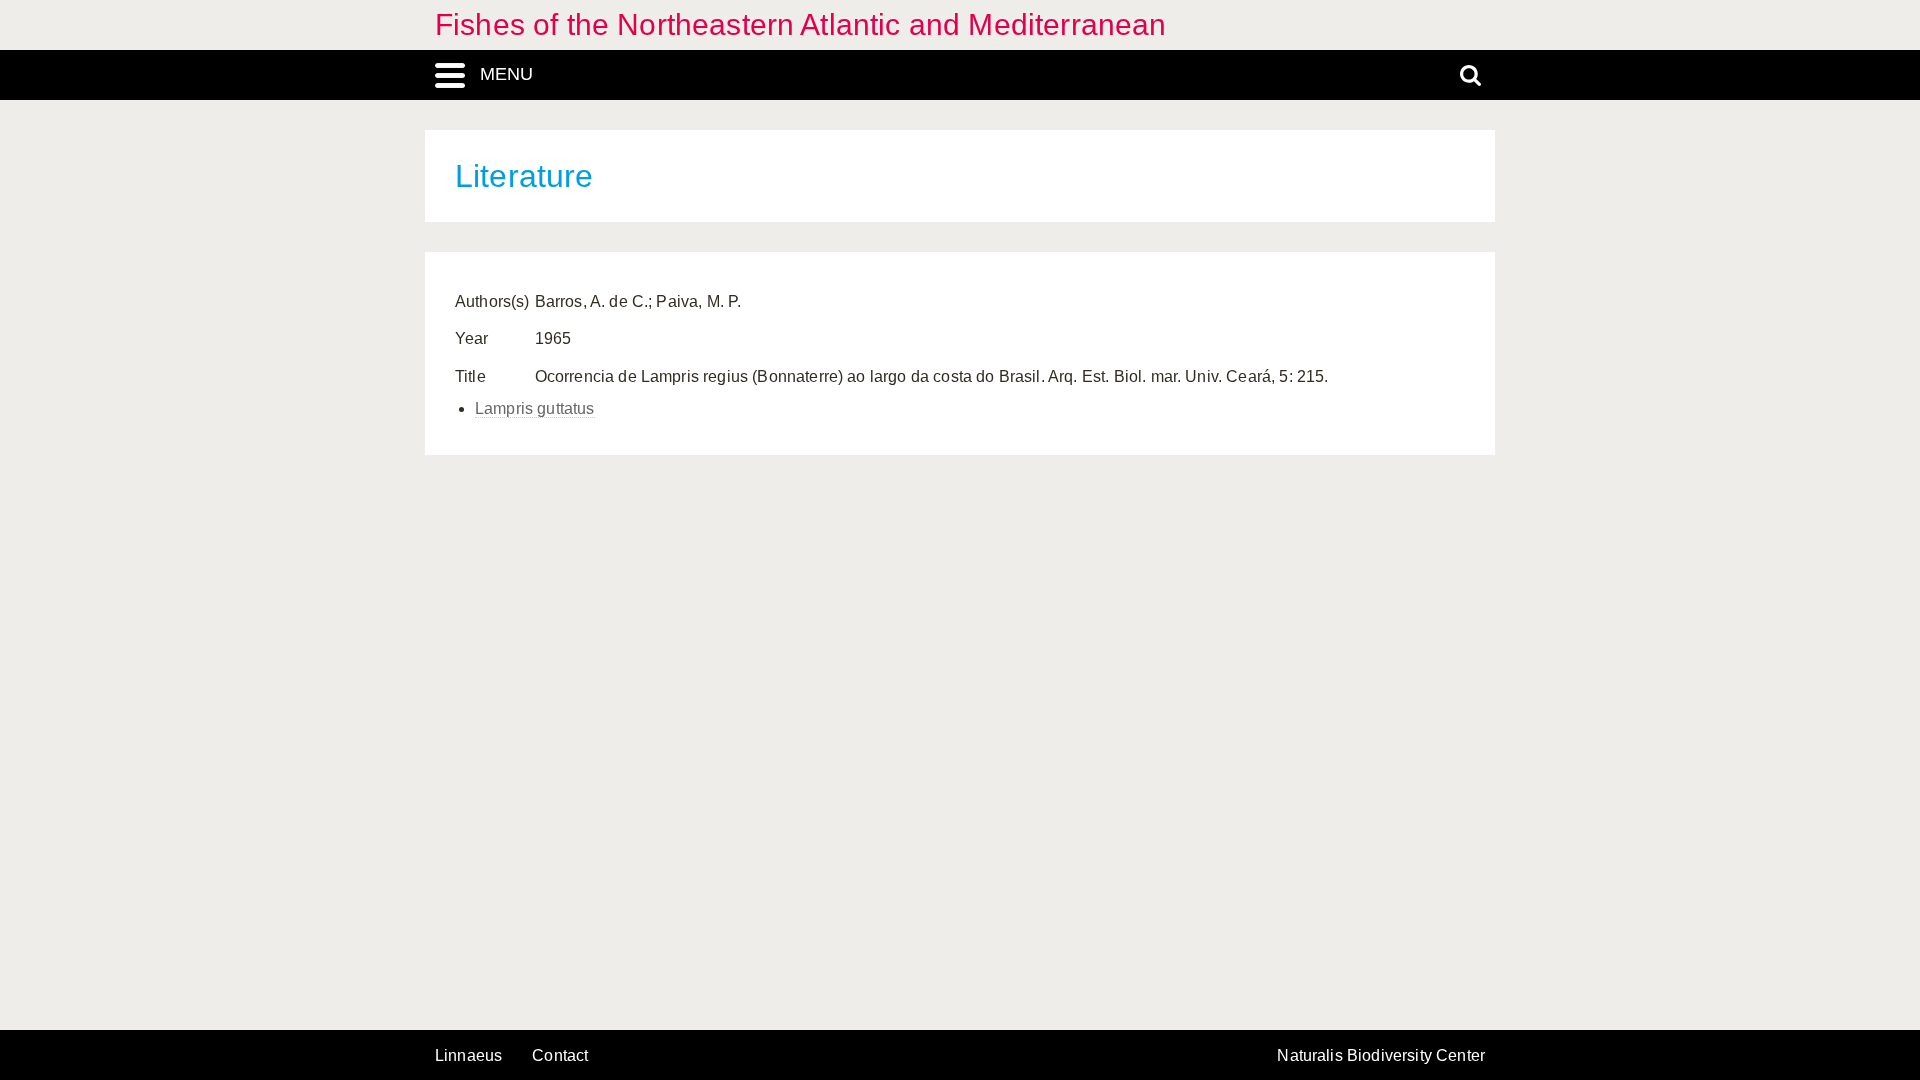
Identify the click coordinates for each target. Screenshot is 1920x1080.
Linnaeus (468, 1056)
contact (560, 1055)
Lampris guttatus (535, 408)
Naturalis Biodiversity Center (1381, 1056)
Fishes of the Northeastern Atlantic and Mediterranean (800, 24)
